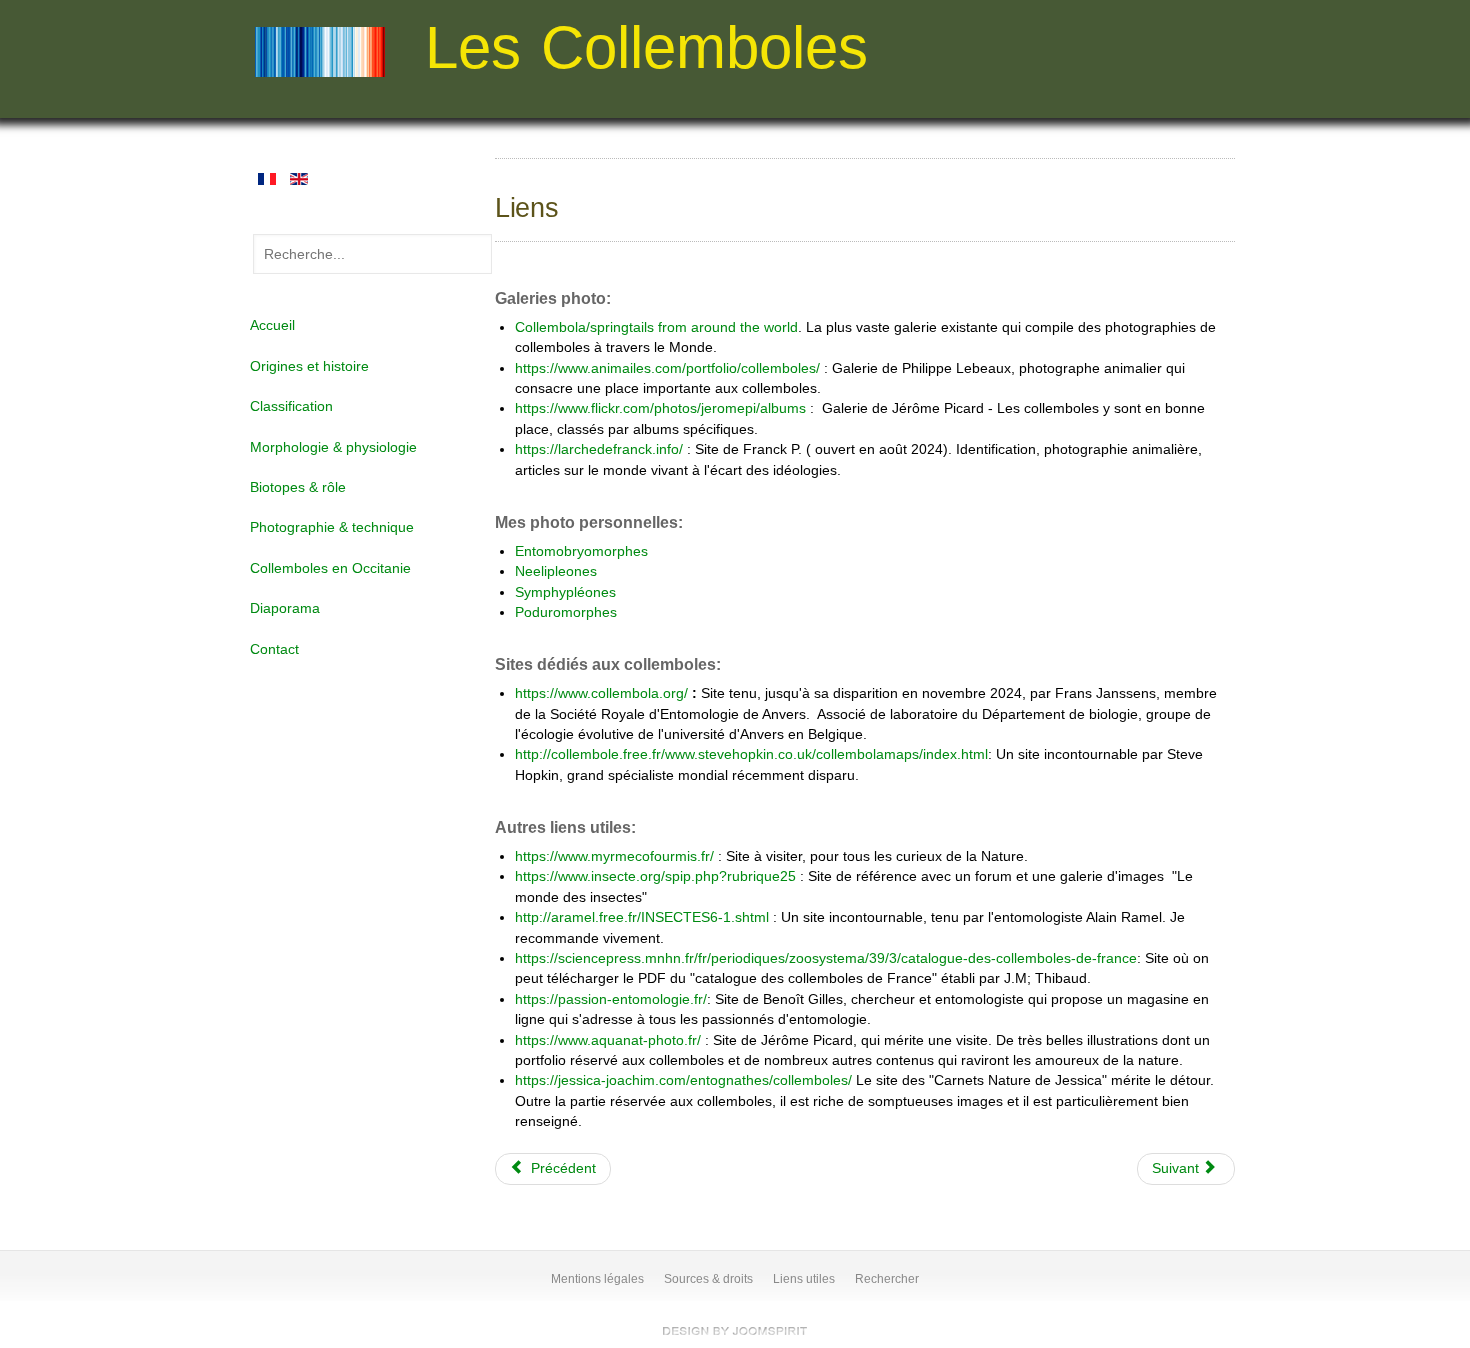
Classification (291, 406)
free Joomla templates (735, 1331)
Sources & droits (708, 1279)
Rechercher (887, 1279)
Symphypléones (565, 592)
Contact (274, 649)
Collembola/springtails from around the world (656, 327)
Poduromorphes (566, 612)
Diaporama (285, 608)
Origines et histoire (309, 366)
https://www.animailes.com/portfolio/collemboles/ (667, 368)
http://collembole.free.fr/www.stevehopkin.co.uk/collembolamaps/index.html (751, 754)
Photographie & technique (332, 527)
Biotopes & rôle (298, 487)
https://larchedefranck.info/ (599, 449)
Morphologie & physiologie (333, 447)
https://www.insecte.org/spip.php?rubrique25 (657, 876)
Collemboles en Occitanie (330, 568)
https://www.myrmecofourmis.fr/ (614, 856)
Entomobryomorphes (583, 551)
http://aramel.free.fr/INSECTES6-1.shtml (644, 917)
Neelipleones (556, 571)
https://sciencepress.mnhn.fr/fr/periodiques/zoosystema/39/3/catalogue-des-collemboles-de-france (826, 958)
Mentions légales (597, 1279)
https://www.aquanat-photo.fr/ (608, 1040)
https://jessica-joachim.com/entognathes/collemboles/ (683, 1080)
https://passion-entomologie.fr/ (611, 999)
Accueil (272, 325)
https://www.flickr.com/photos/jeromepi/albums (662, 408)
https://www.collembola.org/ (601, 693)
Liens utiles (804, 1279)
